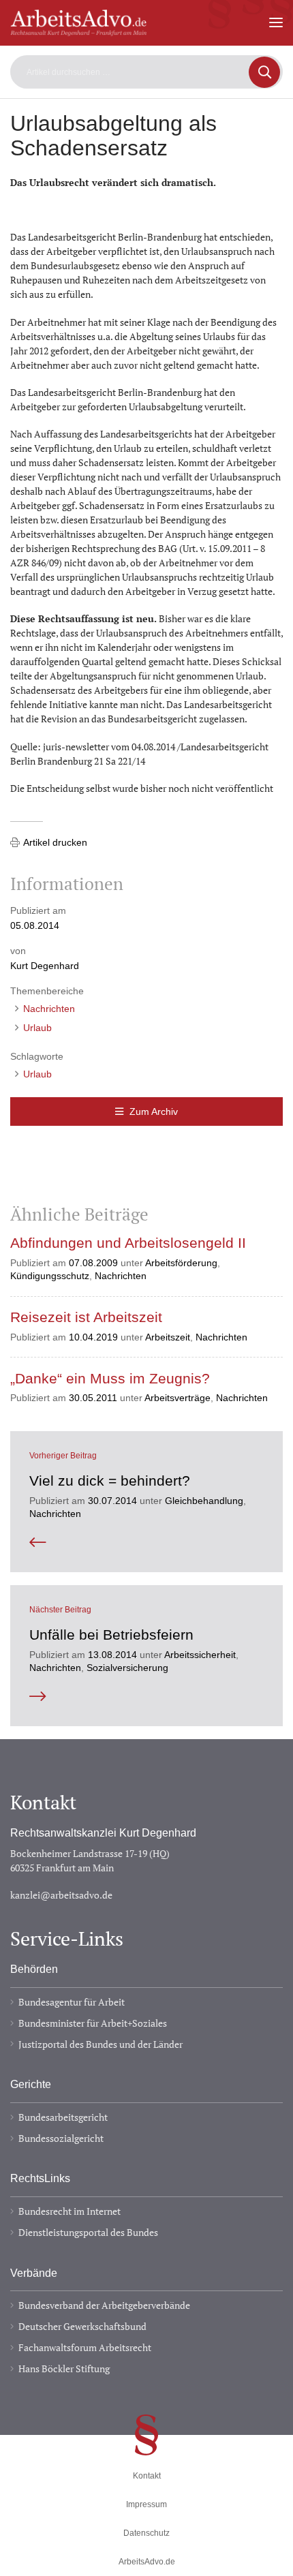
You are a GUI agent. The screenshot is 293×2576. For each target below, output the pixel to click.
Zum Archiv (154, 1111)
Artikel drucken (55, 842)
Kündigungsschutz (50, 1276)
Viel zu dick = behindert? (110, 1481)
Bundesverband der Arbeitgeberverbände (104, 2305)
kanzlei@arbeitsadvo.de (61, 1895)
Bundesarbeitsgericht (63, 2117)
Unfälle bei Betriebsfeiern (111, 1635)
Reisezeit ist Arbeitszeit (86, 1317)
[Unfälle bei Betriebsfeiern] (146, 1697)
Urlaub (37, 1028)
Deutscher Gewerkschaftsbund (82, 2326)
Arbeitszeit (168, 1337)
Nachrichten (49, 1009)
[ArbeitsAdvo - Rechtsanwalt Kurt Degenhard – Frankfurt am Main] (78, 30)
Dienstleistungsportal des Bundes (88, 2232)
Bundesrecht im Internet (70, 2211)
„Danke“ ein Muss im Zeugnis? (110, 1379)
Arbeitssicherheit (200, 1655)
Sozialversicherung (127, 1668)
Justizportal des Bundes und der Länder (101, 2044)
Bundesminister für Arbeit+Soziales (93, 2023)
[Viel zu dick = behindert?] (146, 1543)
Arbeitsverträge (178, 1398)
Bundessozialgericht (61, 2138)
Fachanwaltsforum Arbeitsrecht (85, 2347)
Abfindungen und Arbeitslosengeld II (128, 1243)
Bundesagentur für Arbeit (72, 2002)
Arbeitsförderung (181, 1263)
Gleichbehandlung (204, 1501)
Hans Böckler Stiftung (64, 2368)
